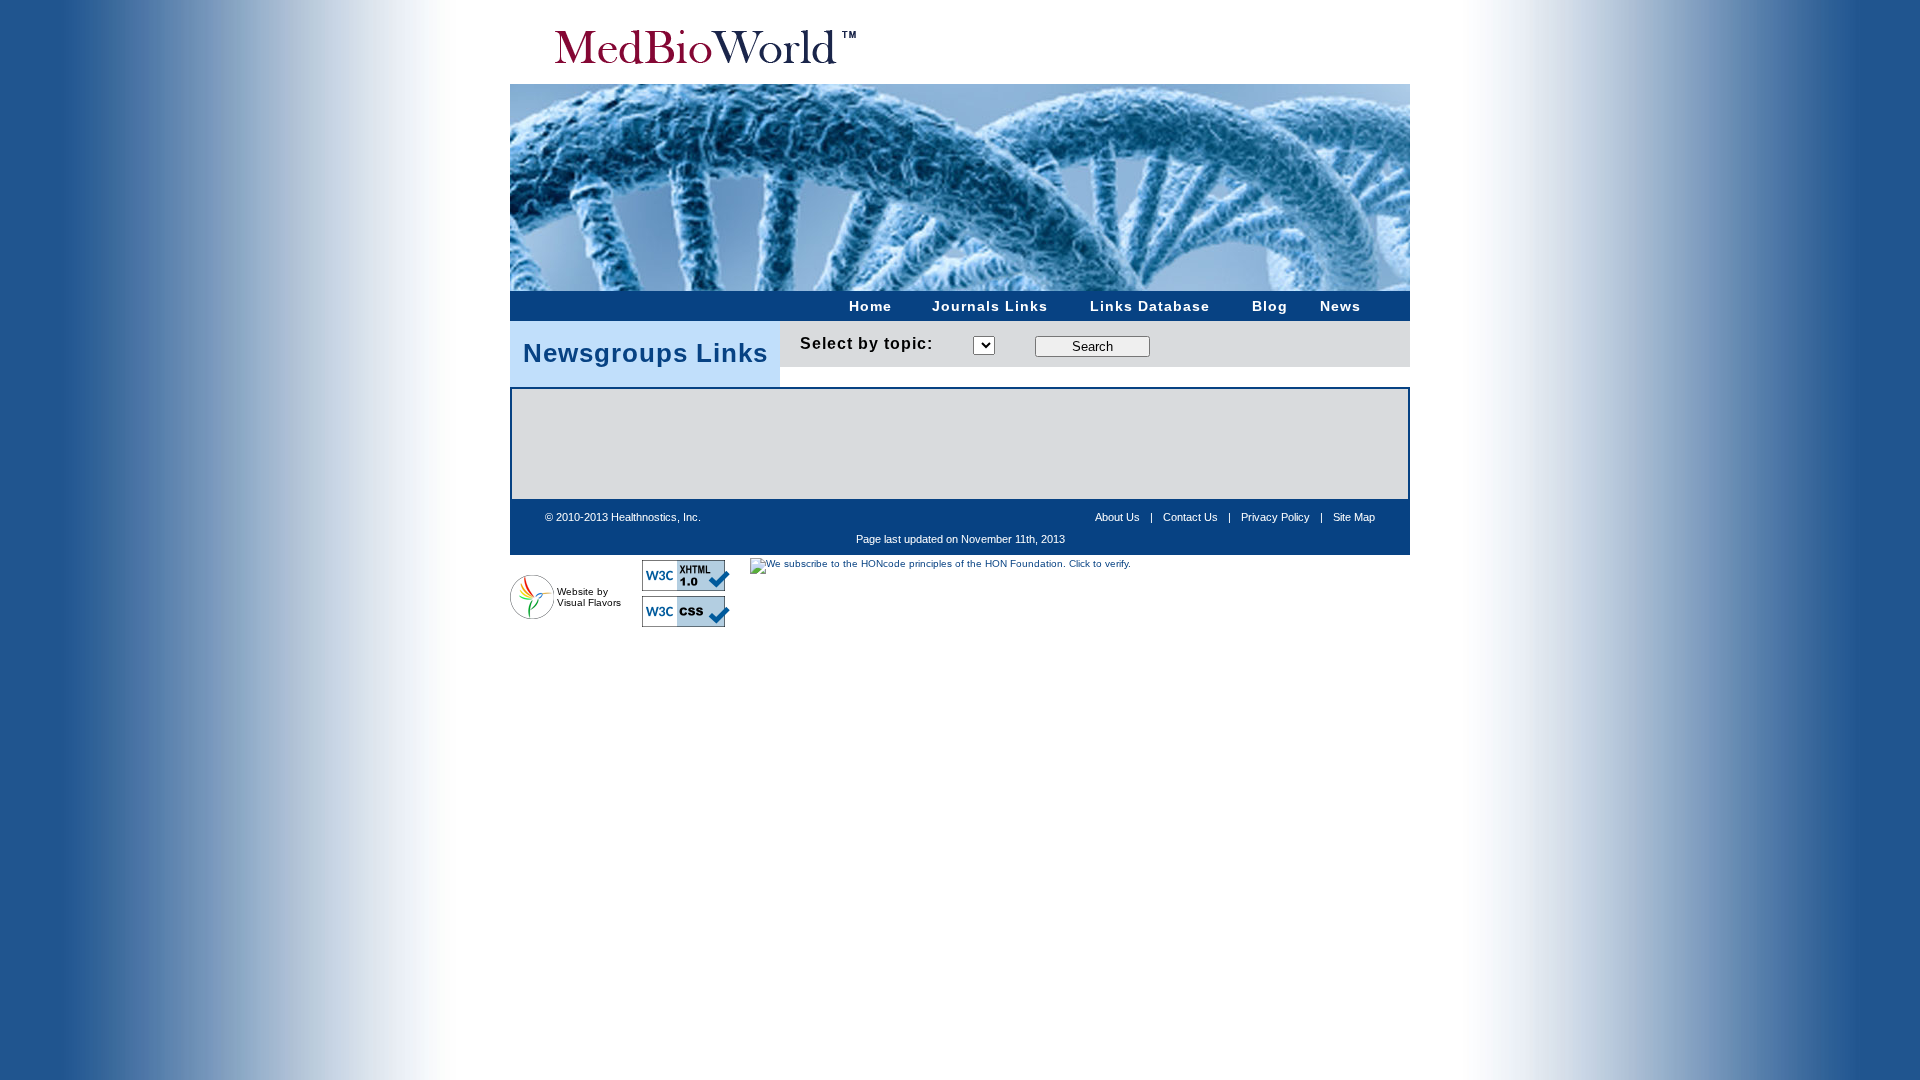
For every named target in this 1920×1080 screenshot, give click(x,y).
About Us (1117, 517)
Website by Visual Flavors (589, 597)
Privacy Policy (1275, 517)
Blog (1270, 306)
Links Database (1150, 306)
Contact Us (1190, 517)
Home (870, 306)
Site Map (1354, 517)
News (1340, 306)
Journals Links (990, 306)
